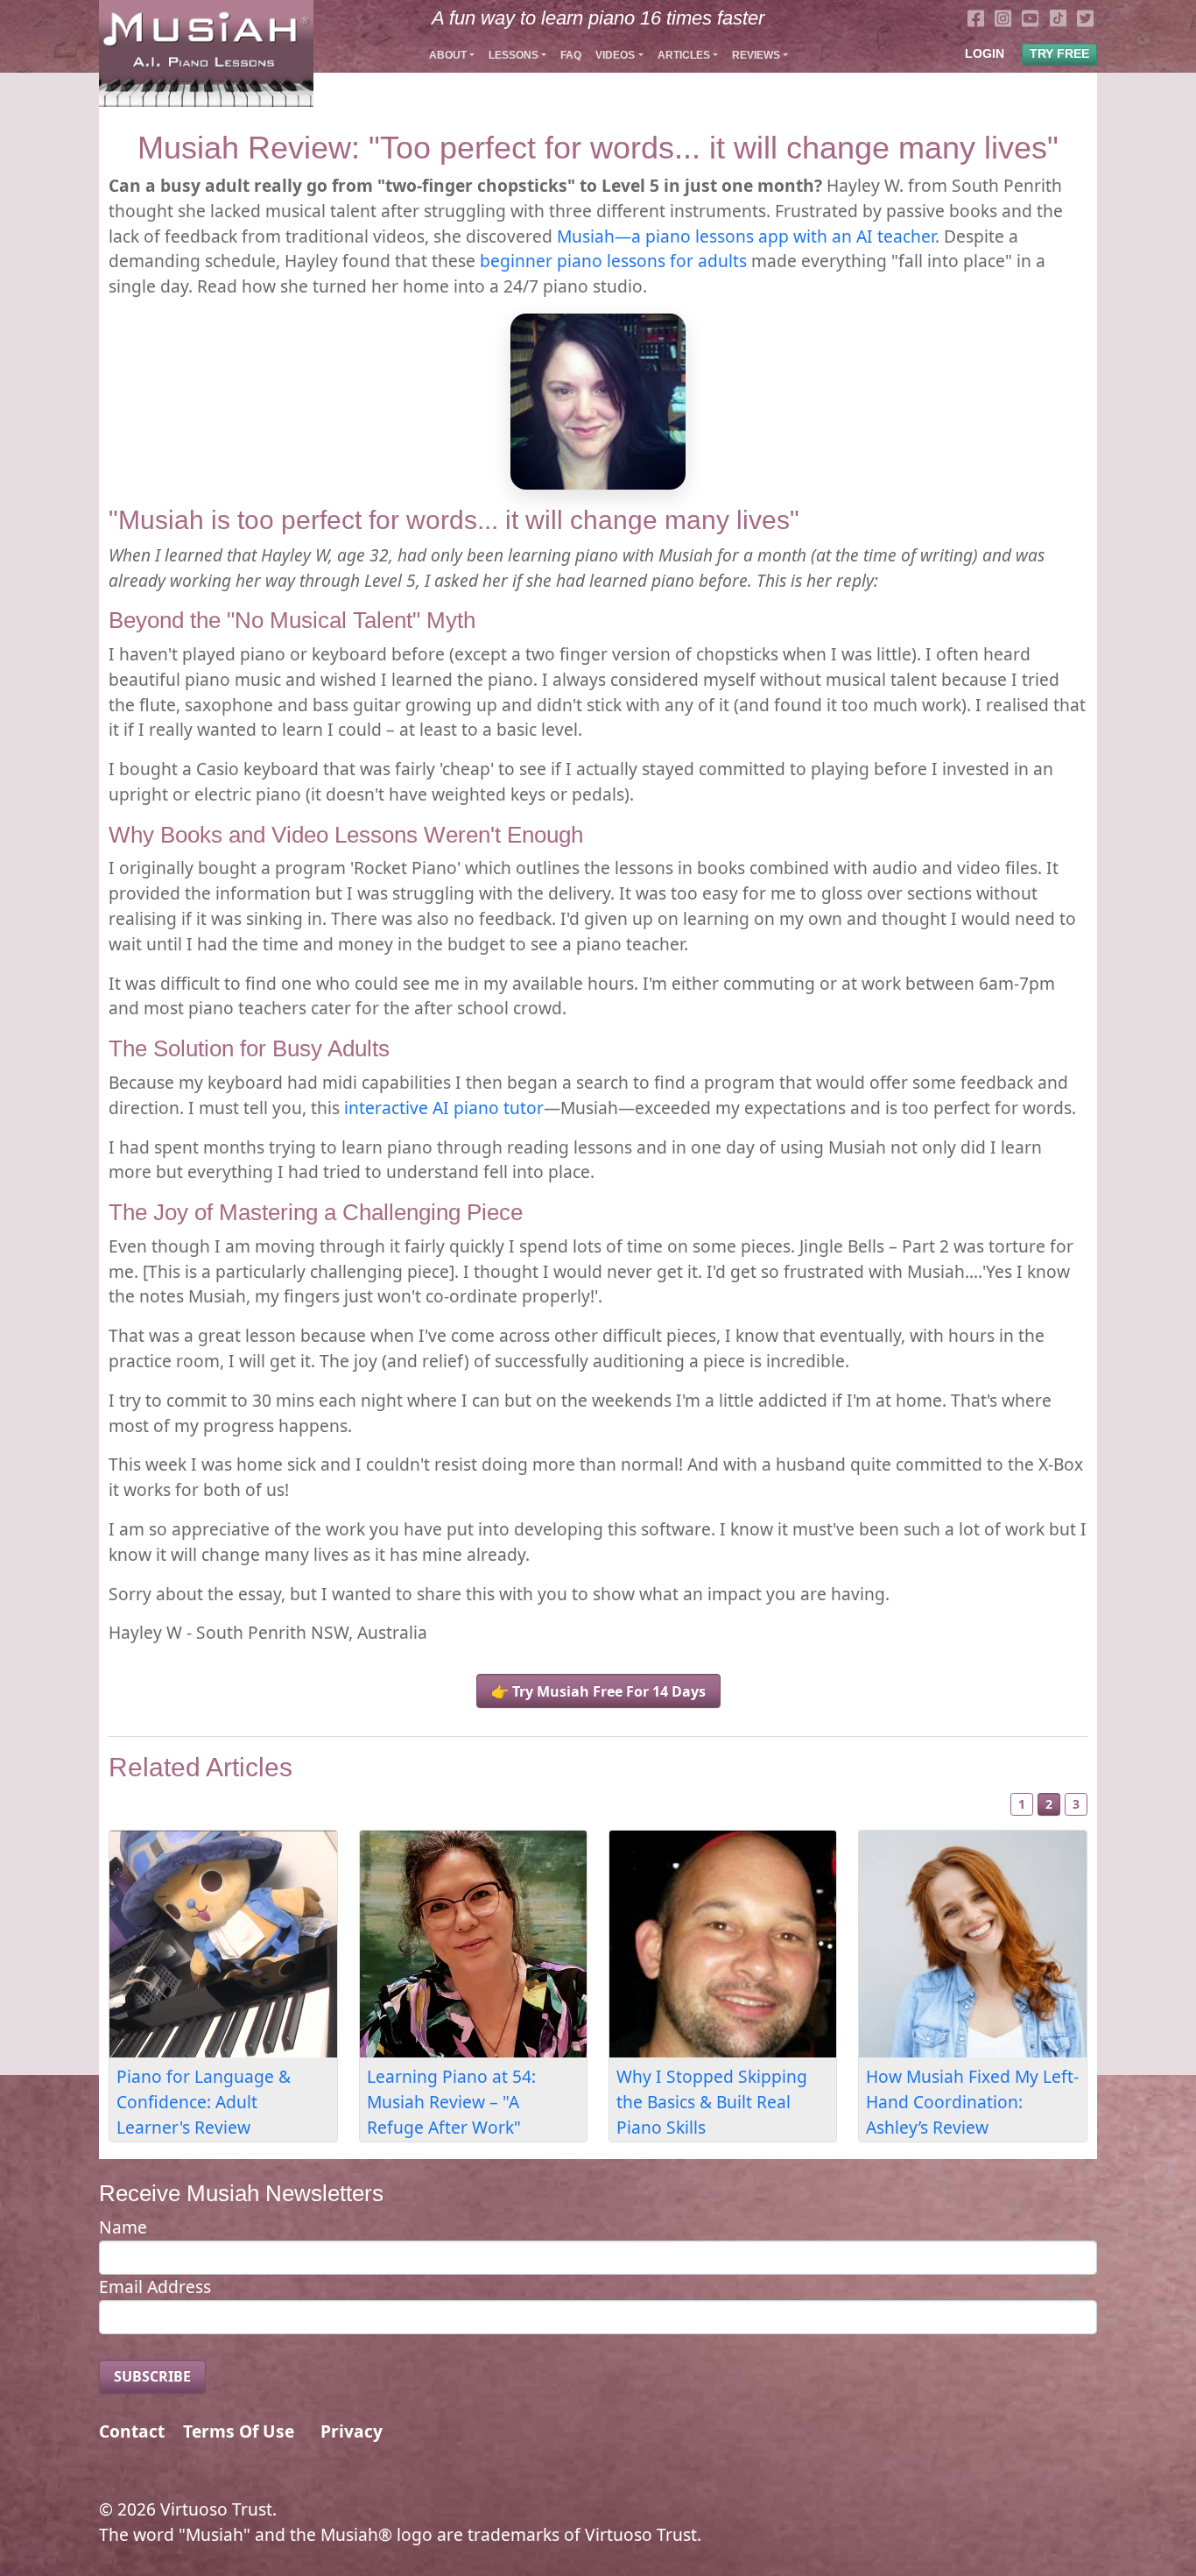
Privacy (352, 2431)
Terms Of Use (239, 2431)
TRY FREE (1059, 53)
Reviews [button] (756, 55)
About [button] (448, 55)
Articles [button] (684, 55)
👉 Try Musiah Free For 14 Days (598, 1691)
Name (123, 2227)
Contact (132, 2431)
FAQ (571, 55)
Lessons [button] (514, 55)
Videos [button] (615, 55)
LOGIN (985, 53)
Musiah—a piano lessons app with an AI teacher (746, 236)
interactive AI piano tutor (444, 1108)
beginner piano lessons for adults (613, 261)
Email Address (155, 2287)
